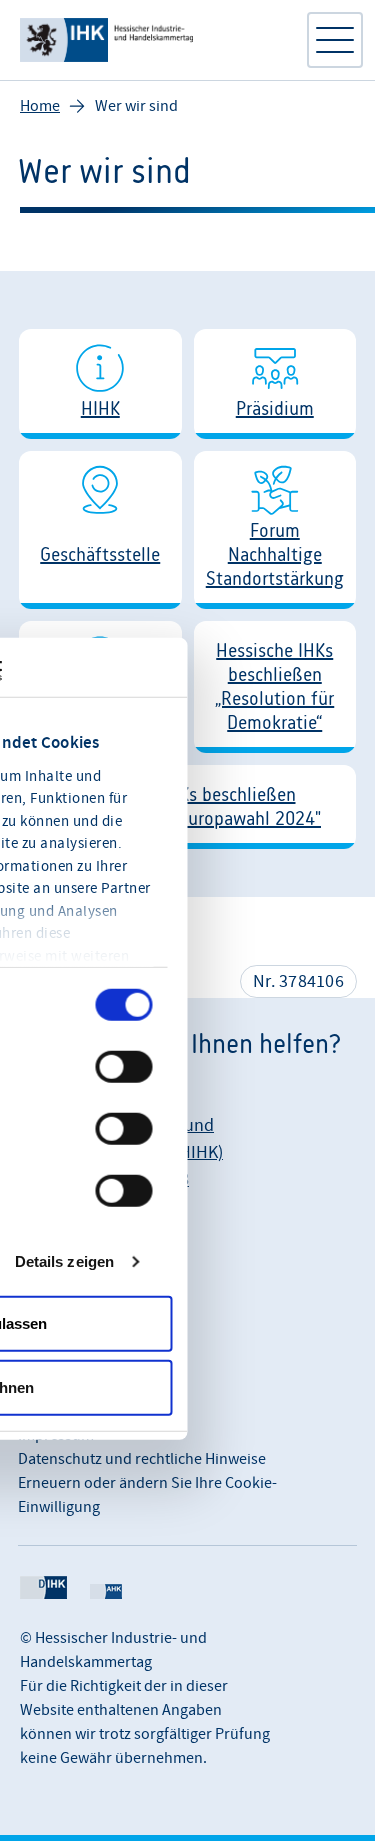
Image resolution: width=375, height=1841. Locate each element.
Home (40, 106)
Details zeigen (64, 1260)
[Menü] (335, 40)
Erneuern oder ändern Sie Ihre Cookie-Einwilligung (147, 1495)
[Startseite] (152, 40)
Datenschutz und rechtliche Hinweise (142, 1459)
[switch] (124, 1067)
